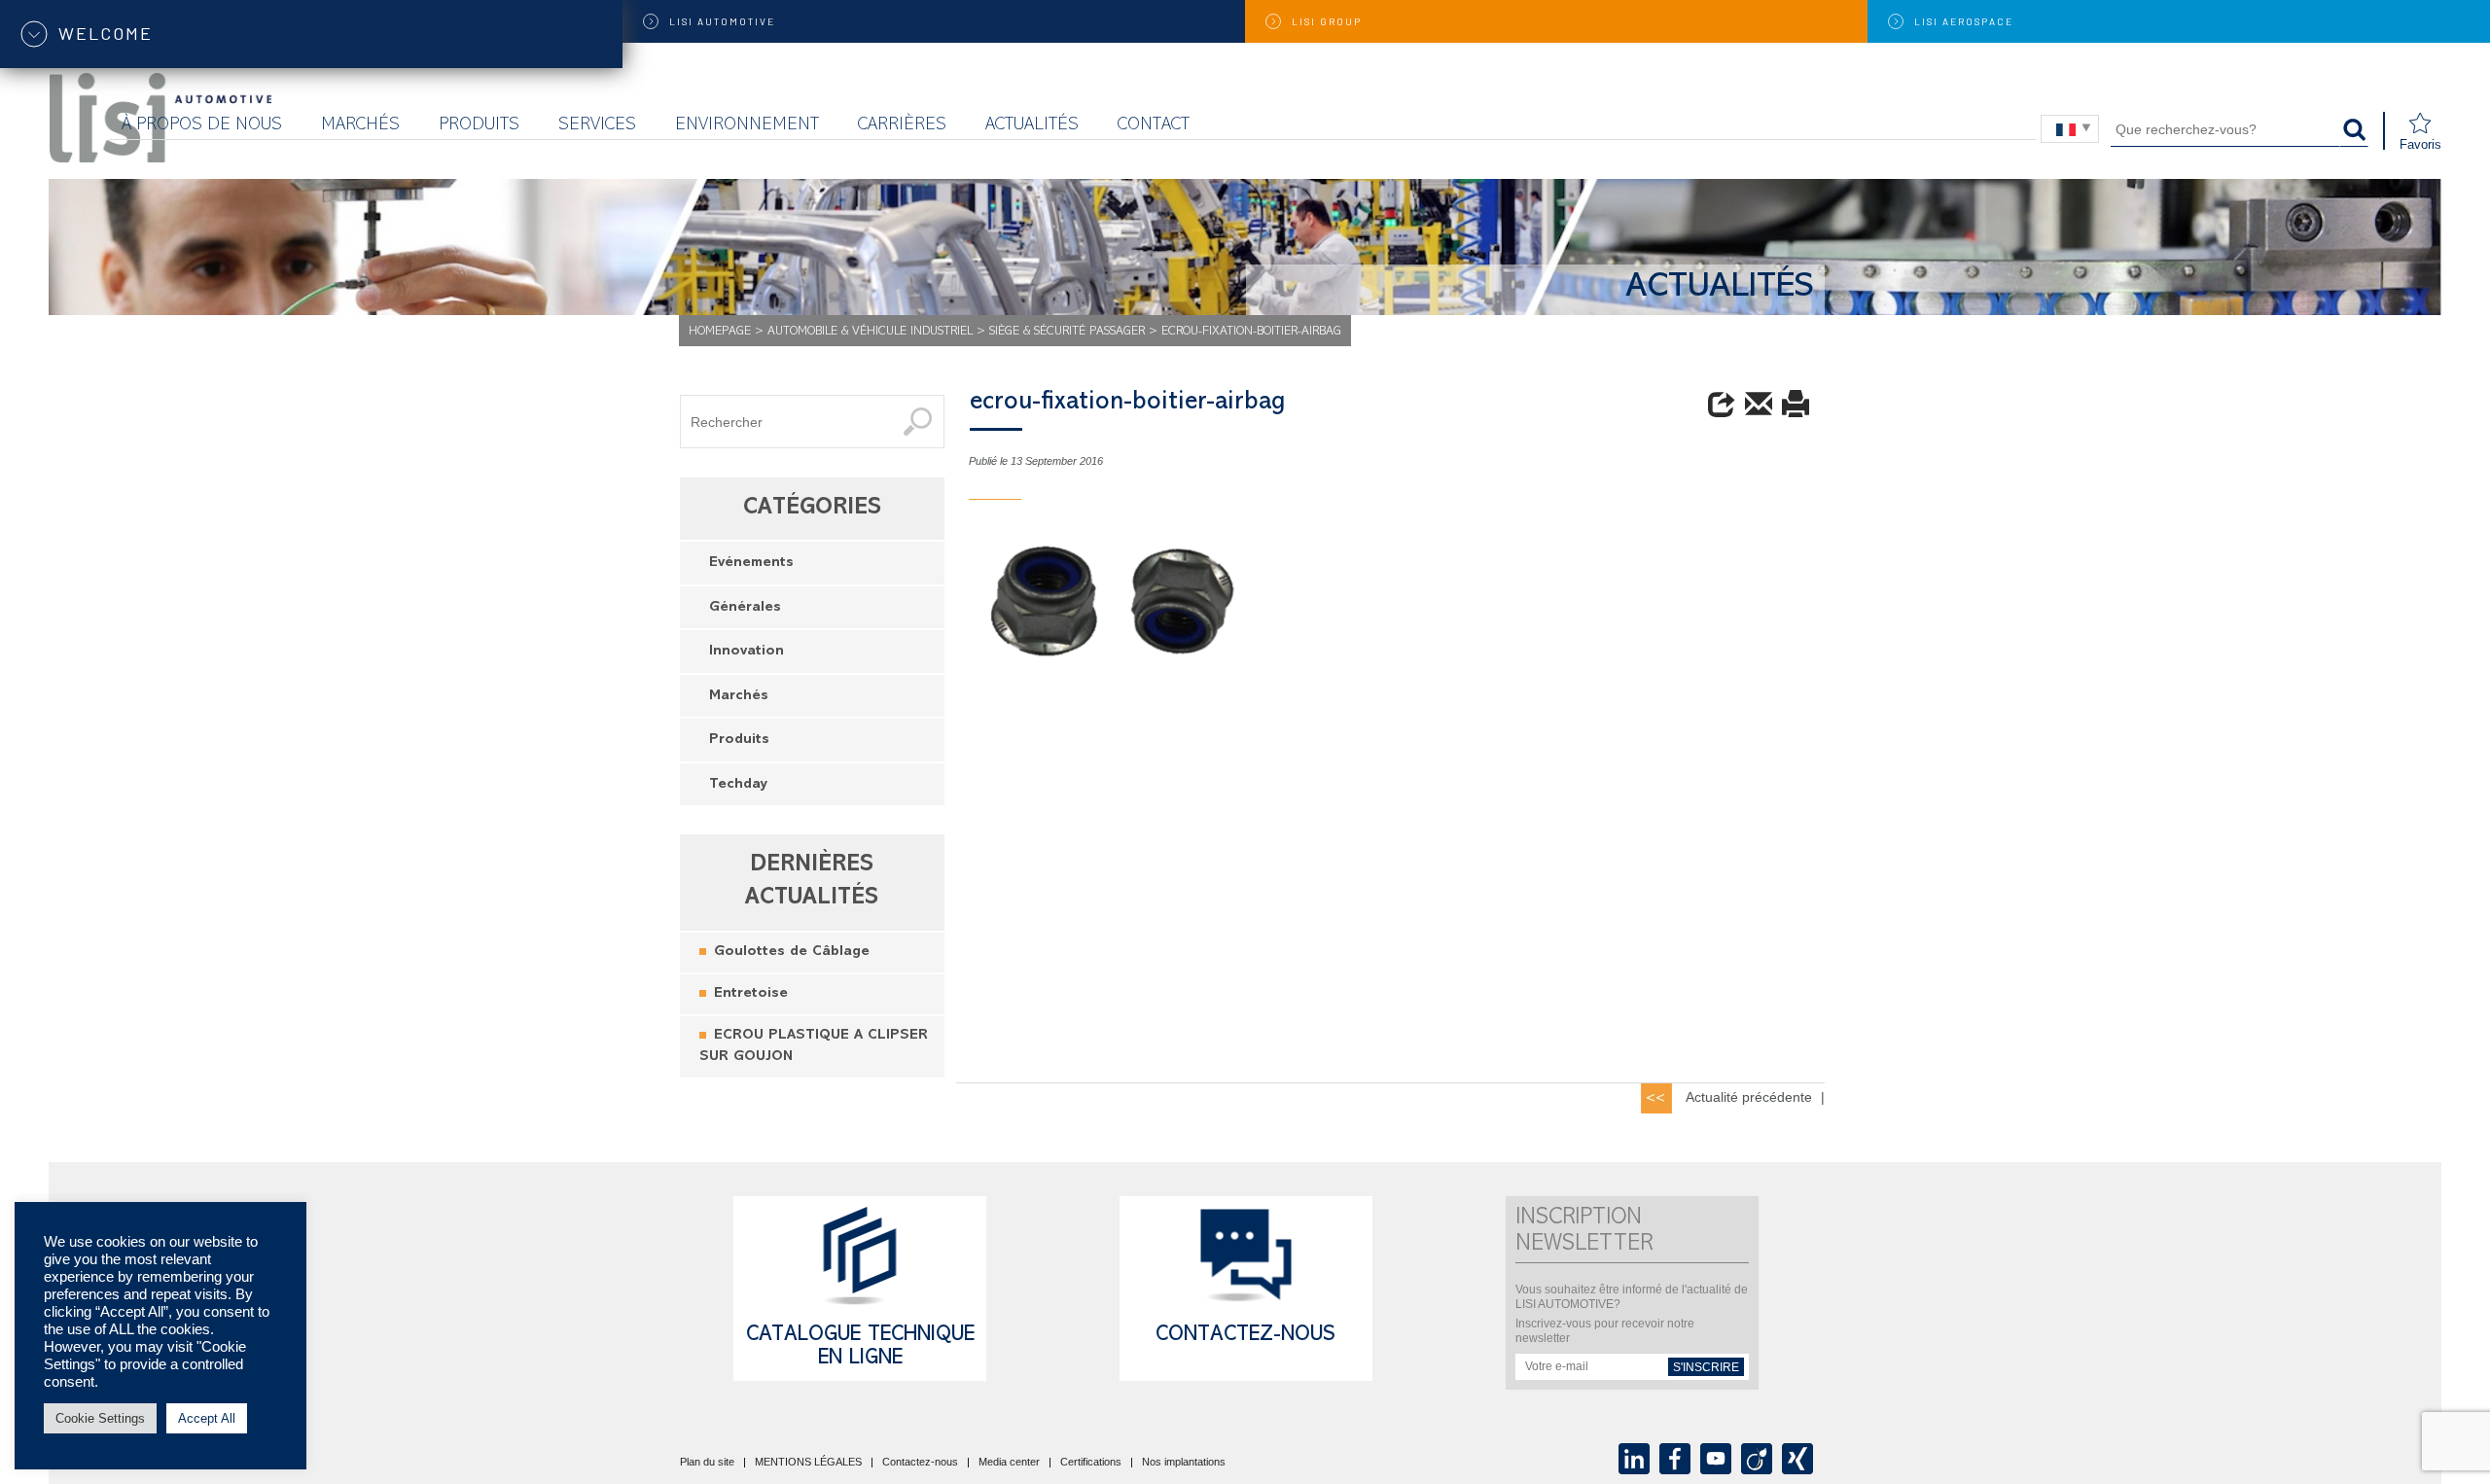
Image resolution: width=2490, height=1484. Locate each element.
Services (597, 126)
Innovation (747, 652)
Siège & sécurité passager (1067, 332)
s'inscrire (1706, 1367)
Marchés (739, 697)
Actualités (1032, 126)
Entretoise (751, 994)
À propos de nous (202, 126)
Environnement (747, 126)
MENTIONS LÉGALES (808, 1463)
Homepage (720, 332)
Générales (745, 608)
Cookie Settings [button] (100, 1418)
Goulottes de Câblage (792, 953)
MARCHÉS (360, 126)
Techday (738, 785)
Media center (1009, 1463)
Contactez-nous (1245, 1336)
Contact (1154, 126)
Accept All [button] (207, 1418)
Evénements (751, 564)
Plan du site (707, 1463)
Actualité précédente (1749, 1097)
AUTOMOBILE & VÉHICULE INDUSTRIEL (870, 332)
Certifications (1091, 1463)
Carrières (902, 126)
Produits (479, 126)
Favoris (2420, 144)
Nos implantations (1184, 1463)
